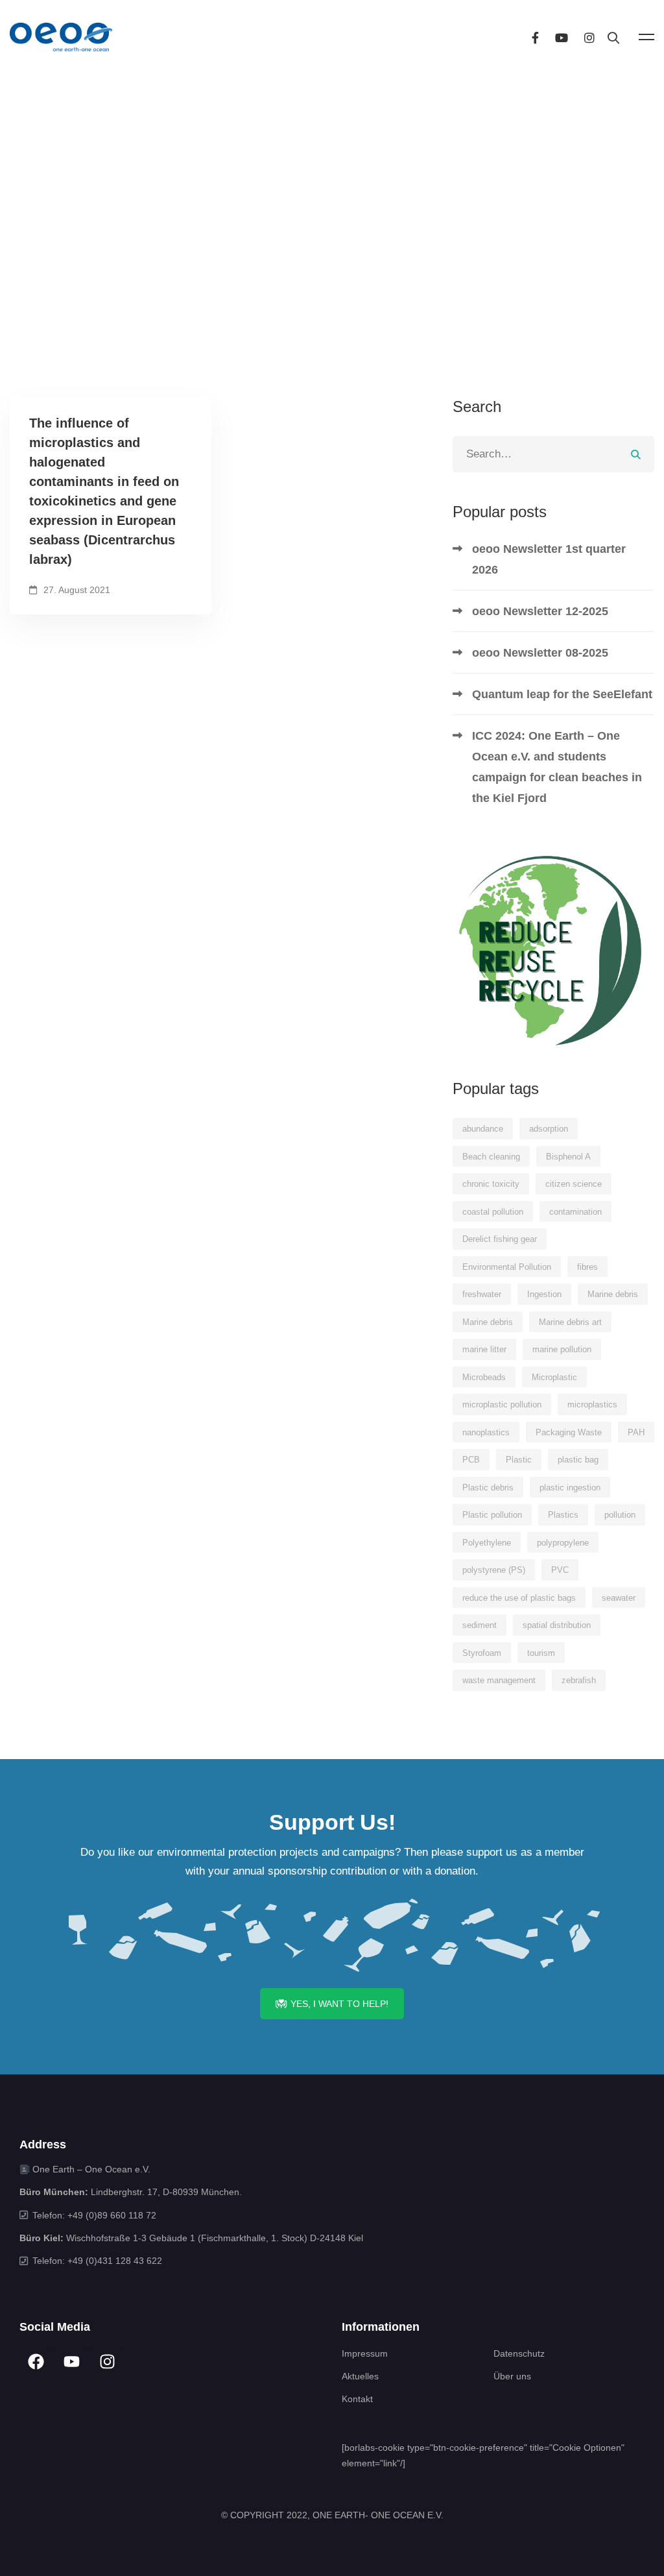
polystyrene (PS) (494, 1570)
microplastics (592, 1404)
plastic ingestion (570, 1488)
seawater (619, 1598)
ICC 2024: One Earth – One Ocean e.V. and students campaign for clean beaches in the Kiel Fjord (557, 767)
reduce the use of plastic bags (519, 1598)
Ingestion (544, 1294)
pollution (620, 1515)
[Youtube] (562, 37)
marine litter (484, 1349)
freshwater (482, 1294)
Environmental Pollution (507, 1267)
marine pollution (562, 1349)
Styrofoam (482, 1653)
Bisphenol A (568, 1157)
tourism (541, 1653)
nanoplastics (486, 1432)
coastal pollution (493, 1212)
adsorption (549, 1129)
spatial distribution (557, 1625)
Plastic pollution (492, 1515)
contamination (575, 1212)
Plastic (519, 1460)
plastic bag (578, 1460)
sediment (480, 1625)
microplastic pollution (502, 1404)
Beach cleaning (491, 1157)
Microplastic (554, 1377)
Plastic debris (488, 1488)
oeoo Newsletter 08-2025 (540, 653)
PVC (560, 1570)
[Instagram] (589, 37)
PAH (636, 1432)
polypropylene (563, 1543)
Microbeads (484, 1377)
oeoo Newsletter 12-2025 (540, 611)
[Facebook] (535, 37)
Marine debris (613, 1294)
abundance (483, 1129)
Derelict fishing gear (500, 1239)
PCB (471, 1460)
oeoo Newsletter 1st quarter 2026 (549, 559)
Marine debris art (570, 1322)
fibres (587, 1267)
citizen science (574, 1184)
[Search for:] (553, 454)
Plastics (563, 1515)
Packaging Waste (569, 1432)
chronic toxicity (491, 1184)
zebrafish (579, 1680)
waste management (499, 1680)
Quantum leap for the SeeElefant (562, 694)
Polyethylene (487, 1543)
